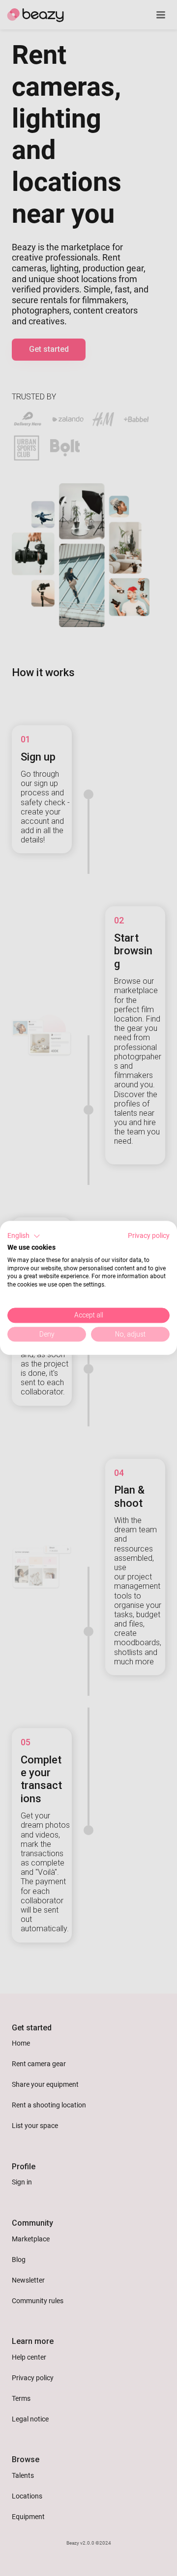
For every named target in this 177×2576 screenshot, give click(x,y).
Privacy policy (149, 1235)
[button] (24, 1236)
